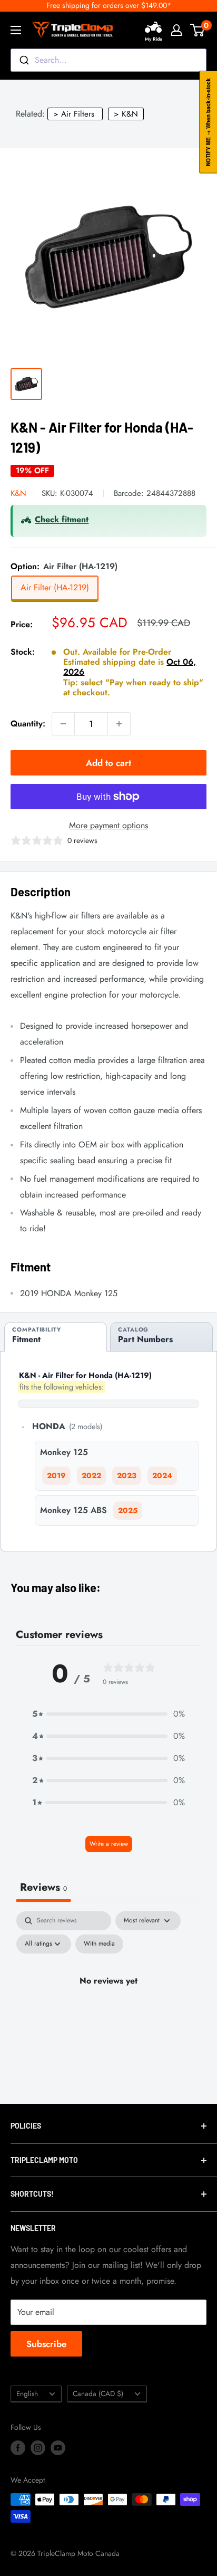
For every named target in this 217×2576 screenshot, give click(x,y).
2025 (128, 1510)
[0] (198, 30)
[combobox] (108, 60)
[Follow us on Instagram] (38, 2448)
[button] (108, 1714)
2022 (91, 1476)
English (27, 2393)
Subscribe (46, 2344)
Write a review (109, 1844)
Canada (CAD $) (98, 2393)
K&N (18, 493)
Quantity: (28, 724)
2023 (127, 1476)
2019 (56, 1476)
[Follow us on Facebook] (18, 2448)
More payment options (108, 825)
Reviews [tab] (43, 1887)
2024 (162, 1476)
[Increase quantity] (119, 724)
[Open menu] (16, 30)
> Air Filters (74, 114)
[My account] (176, 30)
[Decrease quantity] (63, 724)
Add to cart (108, 763)
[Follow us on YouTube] (58, 2448)
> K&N (126, 114)
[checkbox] (99, 1944)
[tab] (56, 1337)
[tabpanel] (108, 2005)
